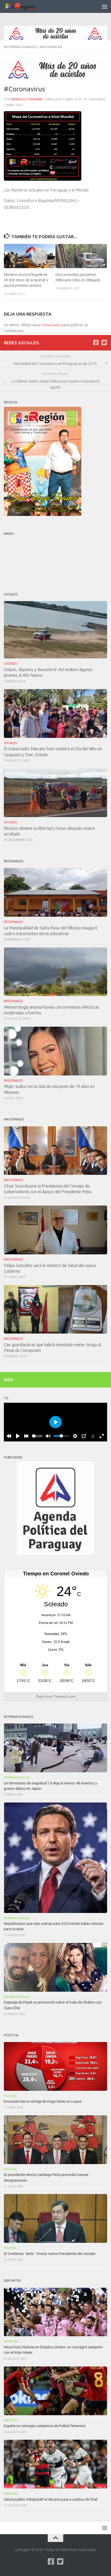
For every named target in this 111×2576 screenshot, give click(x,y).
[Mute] (48, 1436)
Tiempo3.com (65, 1696)
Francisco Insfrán (27, 99)
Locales (10, 663)
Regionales (13, 922)
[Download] (93, 1436)
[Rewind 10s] (9, 1436)
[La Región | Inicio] (26, 6)
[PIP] (84, 1436)
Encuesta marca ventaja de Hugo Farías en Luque (43, 2101)
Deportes (11, 2341)
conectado (51, 325)
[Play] (18, 1436)
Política (10, 2096)
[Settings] (75, 1436)
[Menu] (105, 6)
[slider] (34, 1436)
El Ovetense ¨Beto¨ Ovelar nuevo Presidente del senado (50, 2254)
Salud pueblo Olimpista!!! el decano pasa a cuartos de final (51, 2499)
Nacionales (51, 47)
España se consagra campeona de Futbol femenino (45, 2426)
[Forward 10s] (27, 1436)
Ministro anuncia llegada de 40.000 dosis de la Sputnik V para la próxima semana (26, 280)
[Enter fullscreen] (102, 1436)
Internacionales (20, 47)
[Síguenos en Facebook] (96, 342)
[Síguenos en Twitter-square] (104, 342)
